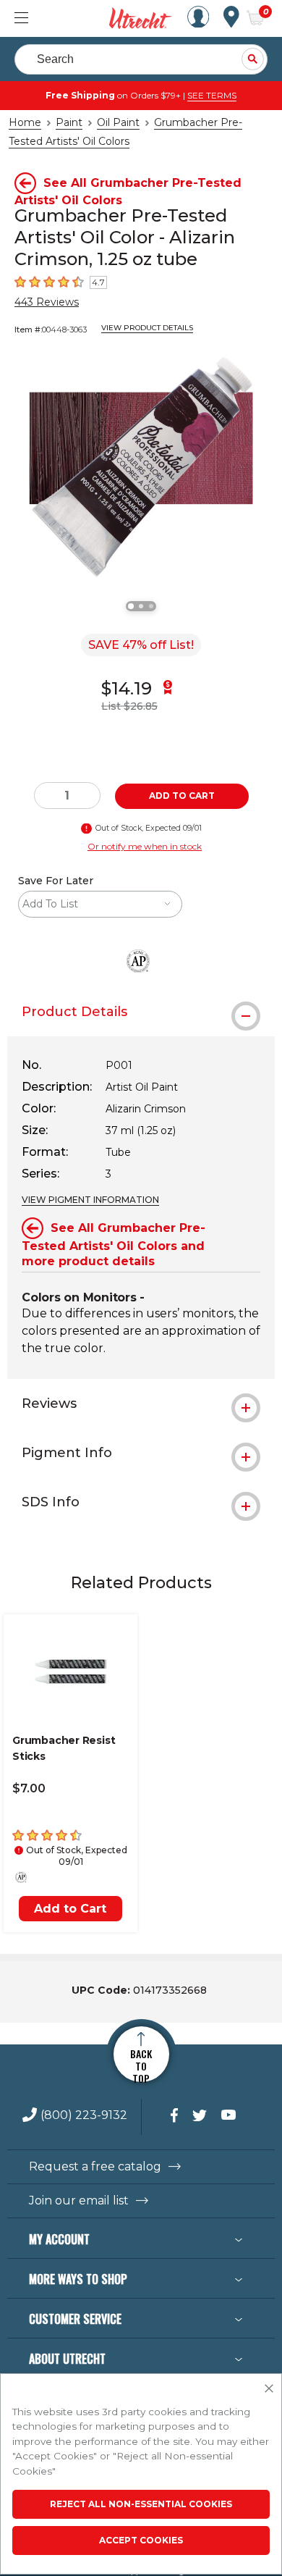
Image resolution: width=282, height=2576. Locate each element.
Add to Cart (70, 1909)
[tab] (141, 1012)
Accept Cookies (141, 2540)
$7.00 (29, 1788)
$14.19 (127, 688)
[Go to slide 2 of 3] (141, 606)
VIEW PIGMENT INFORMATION (90, 1200)
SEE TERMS (212, 95)
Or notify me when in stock (145, 846)
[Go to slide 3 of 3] (151, 606)
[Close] (269, 2389)
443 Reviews (47, 302)
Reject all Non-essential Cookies (141, 2504)
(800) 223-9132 (84, 2116)
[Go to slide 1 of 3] (131, 606)
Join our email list (79, 2201)
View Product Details (147, 328)
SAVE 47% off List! (141, 645)
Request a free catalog (95, 2167)
